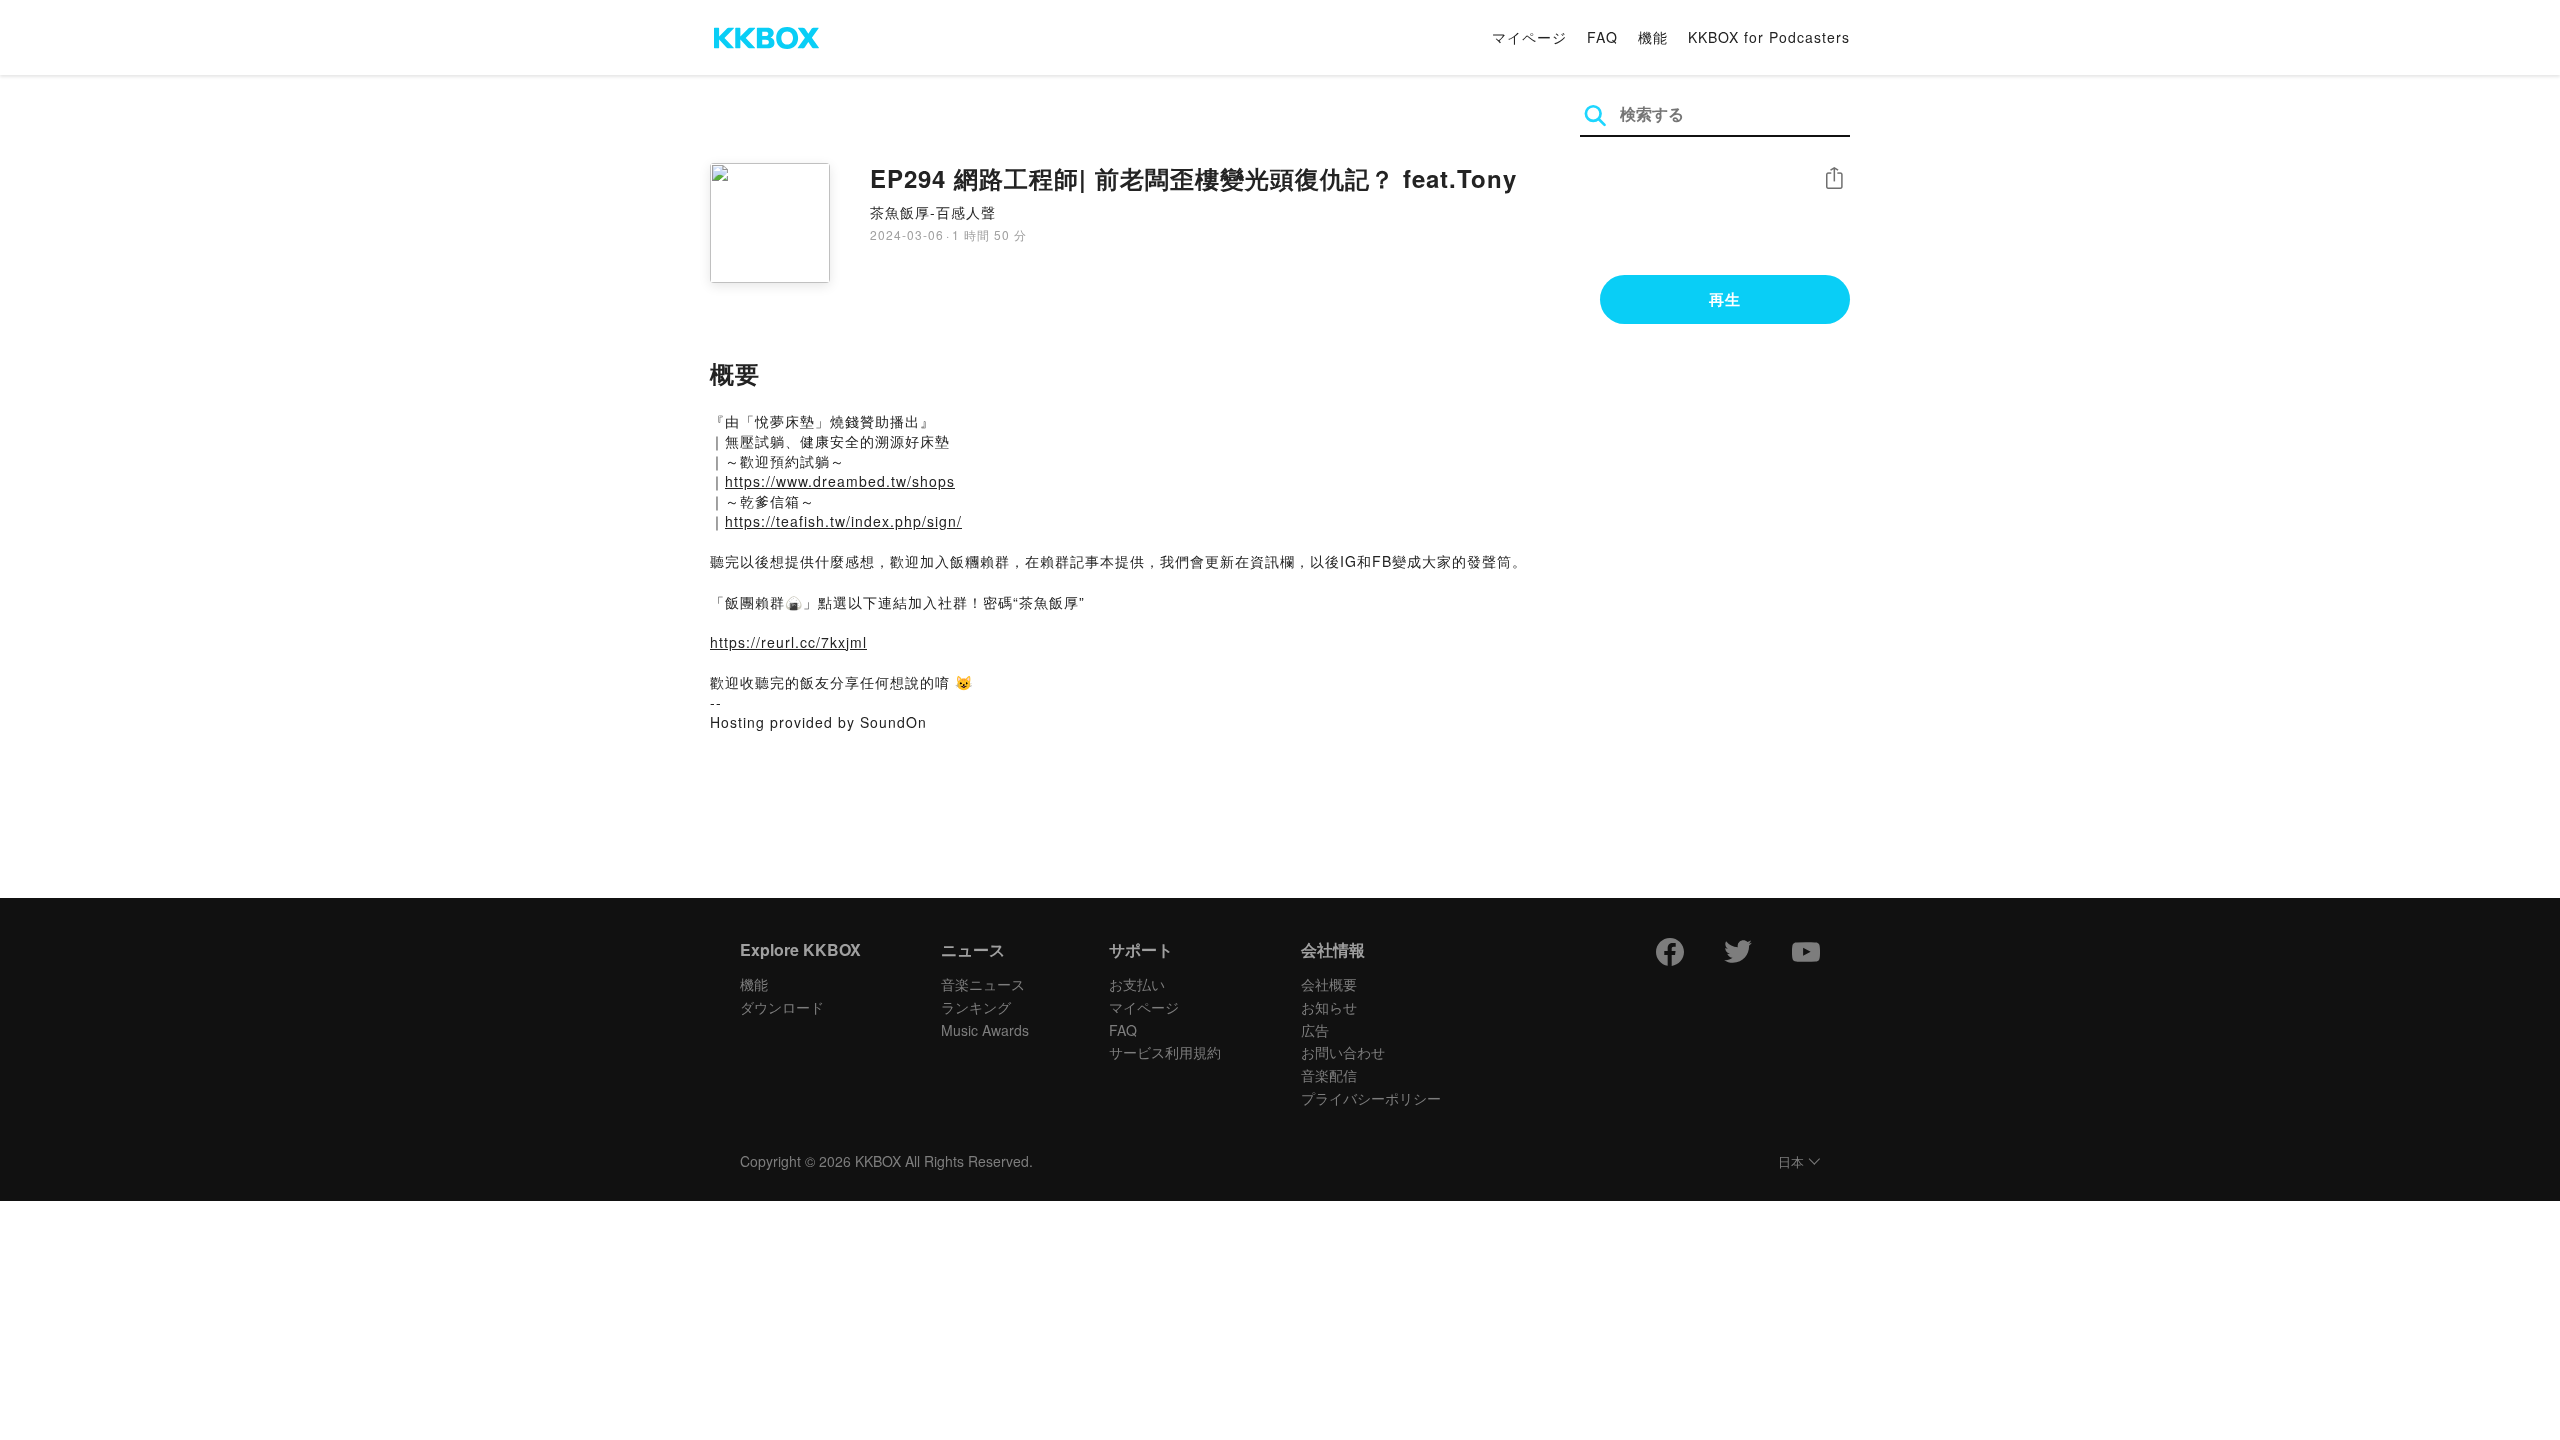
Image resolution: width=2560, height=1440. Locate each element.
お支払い (1137, 984)
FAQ (1602, 37)
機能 (1653, 37)
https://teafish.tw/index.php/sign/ (843, 521)
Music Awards (985, 1030)
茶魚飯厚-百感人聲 (933, 212)
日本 (1791, 1162)
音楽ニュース (983, 984)
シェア (1834, 178)
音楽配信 (1329, 1075)
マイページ (1529, 37)
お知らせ (1329, 1007)
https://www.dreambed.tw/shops (840, 481)
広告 (1315, 1030)
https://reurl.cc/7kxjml (788, 642)
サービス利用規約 (1165, 1052)
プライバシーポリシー (1371, 1098)
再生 (1725, 299)
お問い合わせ (1343, 1052)
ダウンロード (782, 1007)
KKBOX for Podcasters (1769, 37)
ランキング (976, 1007)
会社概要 (1329, 984)
